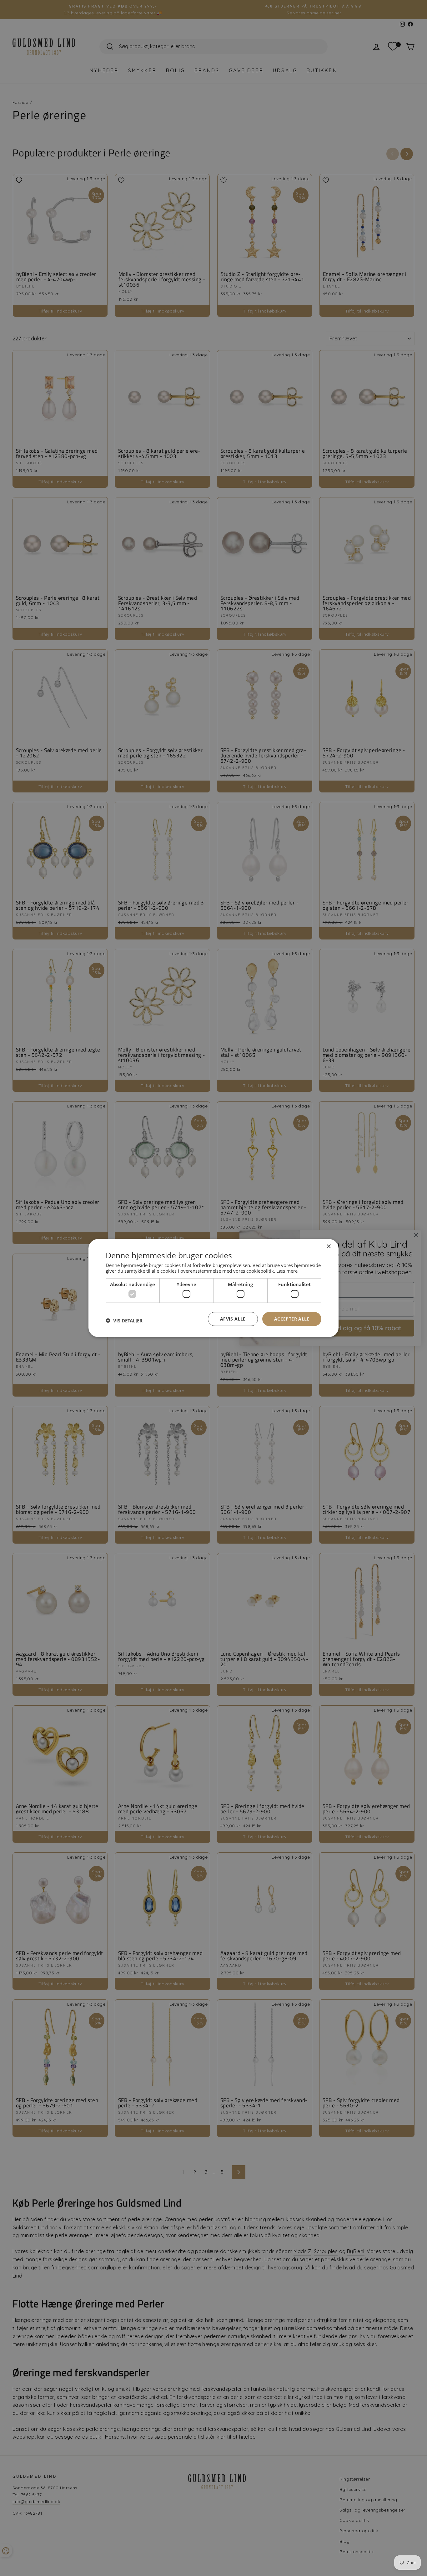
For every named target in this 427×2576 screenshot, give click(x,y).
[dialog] (213, 1288)
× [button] (328, 1247)
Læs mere (287, 1270)
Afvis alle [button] (233, 1319)
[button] (124, 1321)
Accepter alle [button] (292, 1319)
